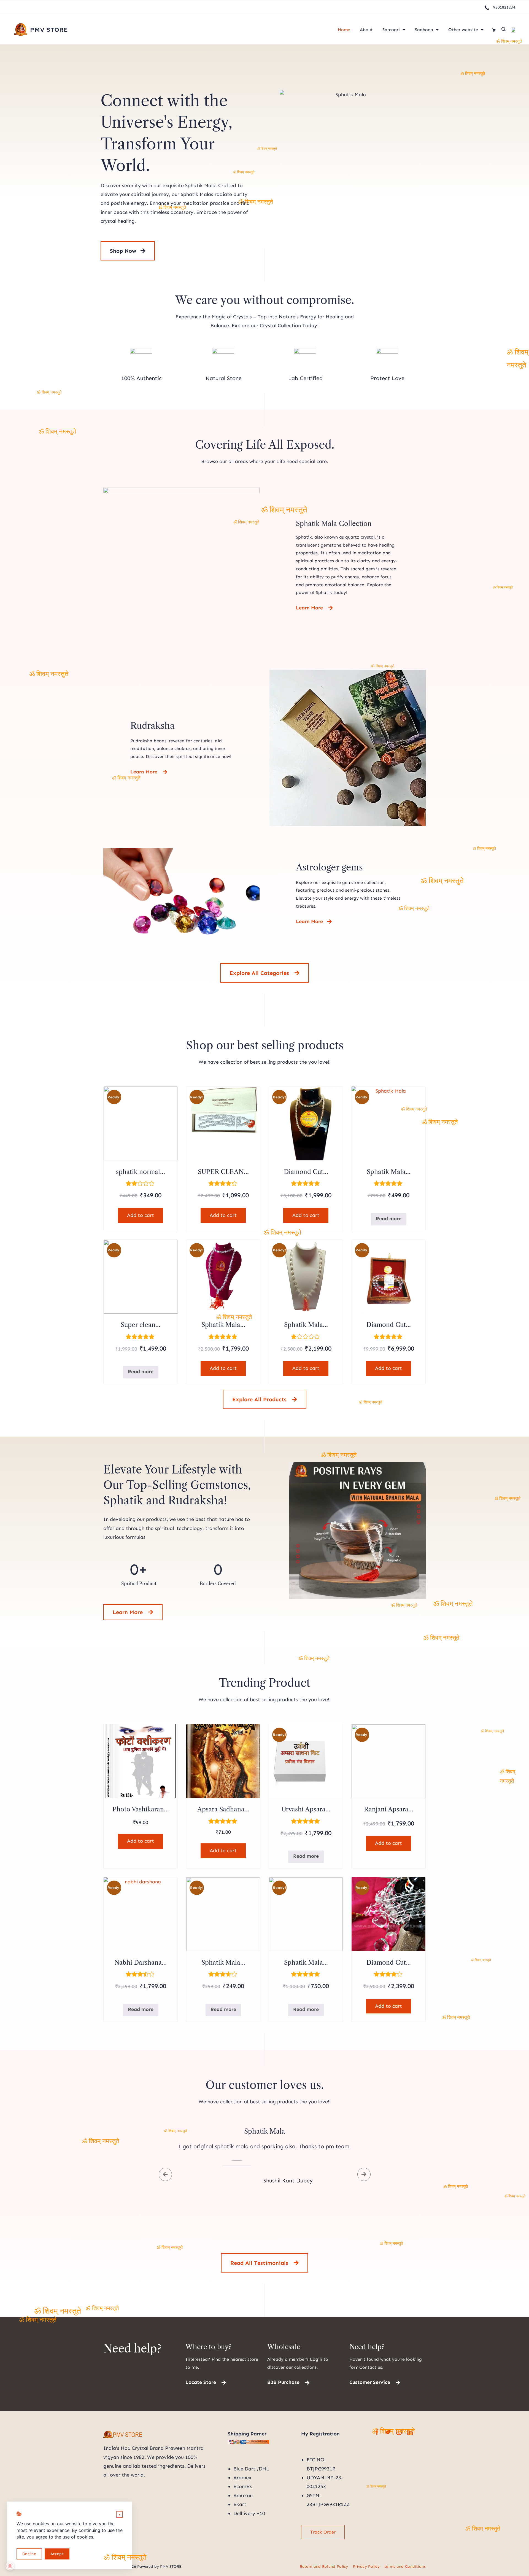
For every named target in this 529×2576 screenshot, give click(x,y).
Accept (57, 2554)
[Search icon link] (504, 30)
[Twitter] (388, 2432)
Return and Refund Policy (324, 2566)
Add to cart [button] (141, 1215)
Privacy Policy (366, 2566)
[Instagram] (399, 2432)
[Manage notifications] (10, 2566)
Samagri (391, 30)
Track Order (323, 2532)
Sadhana (424, 30)
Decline (29, 2554)
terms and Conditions (405, 2566)
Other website (463, 30)
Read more (389, 1219)
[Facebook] (377, 2432)
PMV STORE (49, 30)
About (366, 30)
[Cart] (494, 30)
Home (344, 30)
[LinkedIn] (410, 2432)
